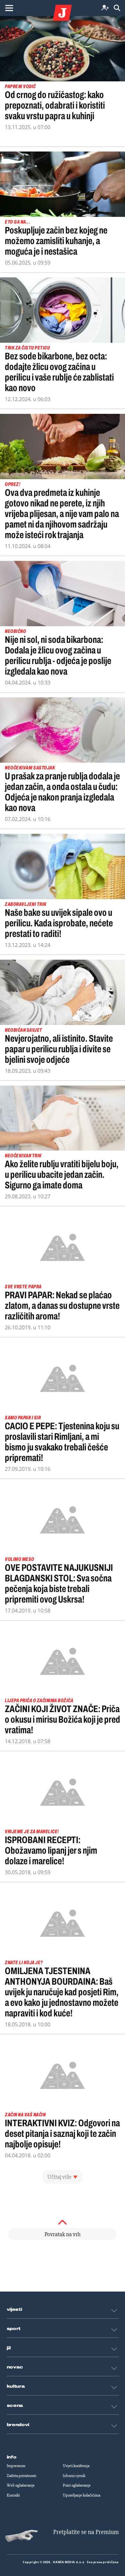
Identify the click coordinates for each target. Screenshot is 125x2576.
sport (14, 2329)
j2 (9, 2348)
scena (15, 2406)
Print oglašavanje (77, 2485)
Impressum (16, 2466)
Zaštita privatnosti (21, 2476)
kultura (16, 2386)
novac (15, 2367)
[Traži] (117, 8)
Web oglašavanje (21, 2485)
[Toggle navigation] (9, 8)
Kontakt (13, 2495)
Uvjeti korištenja (76, 2466)
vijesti (14, 2309)
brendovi (18, 2425)
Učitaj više (59, 2177)
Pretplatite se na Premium (86, 2532)
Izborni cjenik (74, 2476)
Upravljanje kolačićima (82, 2495)
